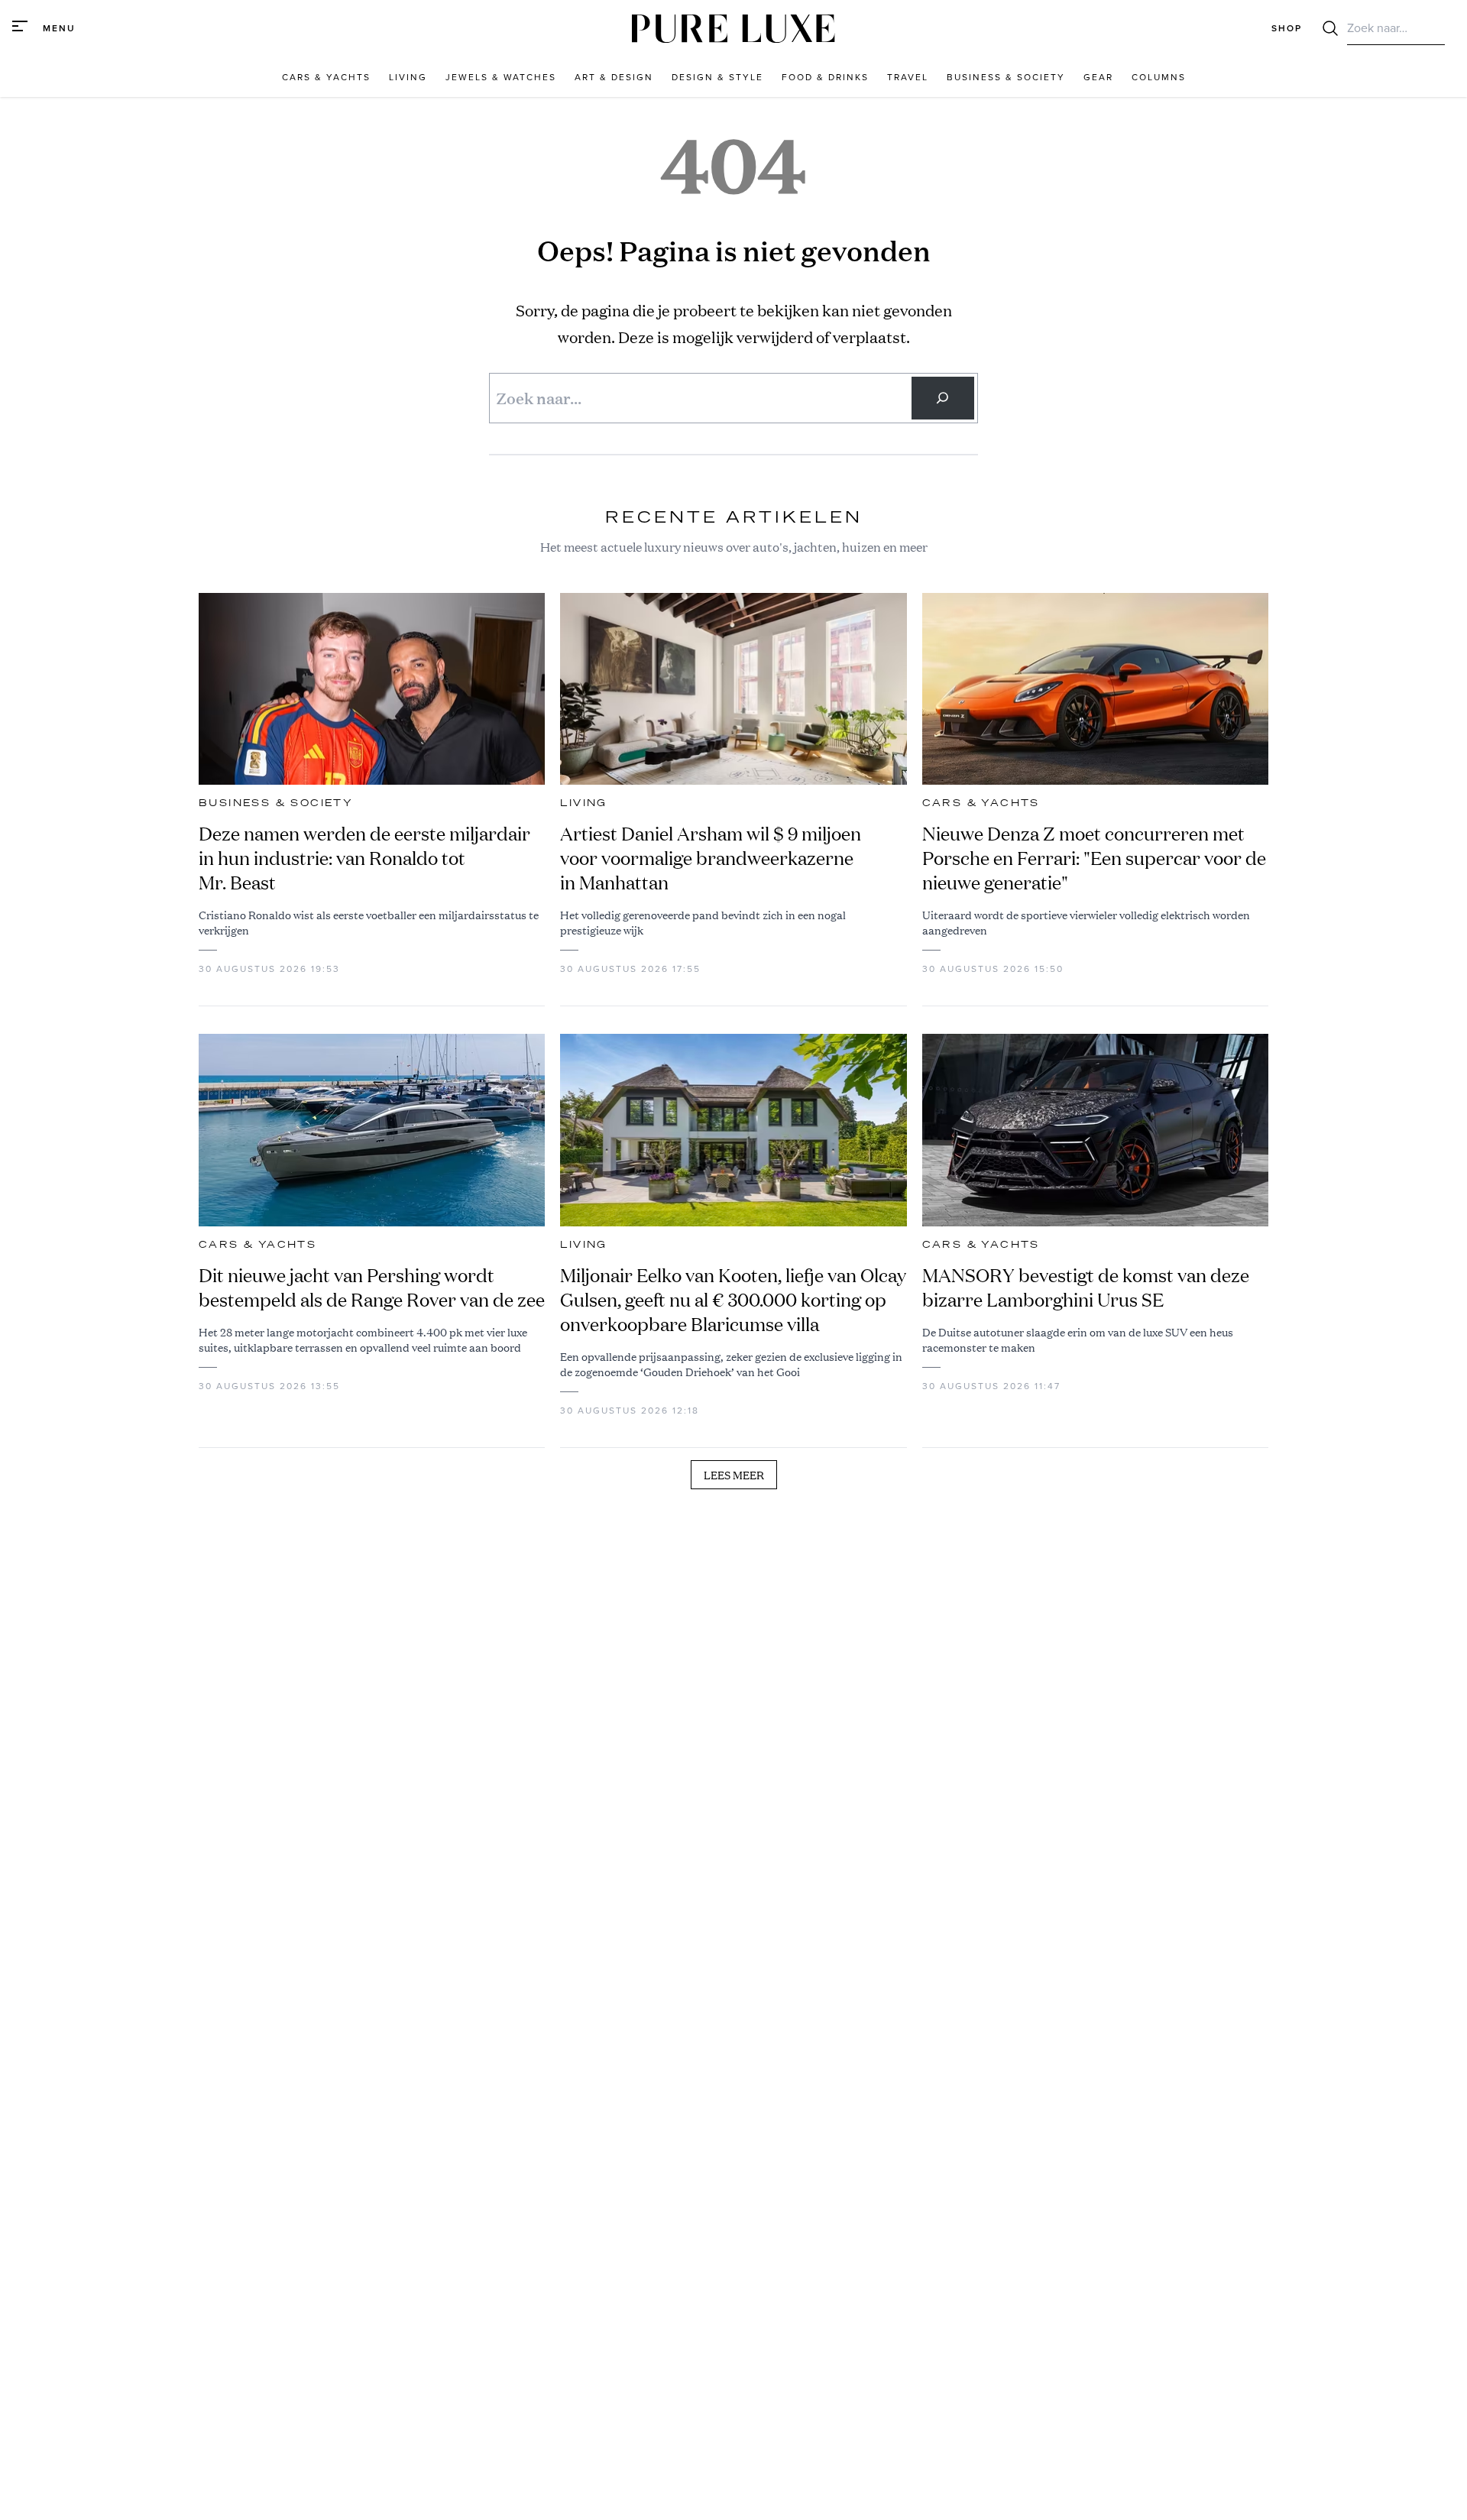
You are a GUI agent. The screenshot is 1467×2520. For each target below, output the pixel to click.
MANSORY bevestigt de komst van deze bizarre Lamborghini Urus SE (1086, 1288)
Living (583, 803)
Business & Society (276, 803)
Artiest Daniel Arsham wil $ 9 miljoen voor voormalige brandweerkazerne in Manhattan (711, 858)
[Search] (943, 398)
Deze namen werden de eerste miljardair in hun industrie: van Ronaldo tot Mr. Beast (364, 858)
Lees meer (734, 1475)
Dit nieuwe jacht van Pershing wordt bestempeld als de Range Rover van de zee (372, 1288)
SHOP (1287, 28)
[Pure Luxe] (733, 29)
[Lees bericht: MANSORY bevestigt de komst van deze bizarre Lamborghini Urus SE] (1095, 1130)
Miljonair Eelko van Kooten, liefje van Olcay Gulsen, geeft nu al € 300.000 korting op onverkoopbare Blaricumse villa (733, 1300)
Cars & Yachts (981, 803)
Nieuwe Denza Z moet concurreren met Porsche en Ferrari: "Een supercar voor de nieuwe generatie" (1094, 858)
